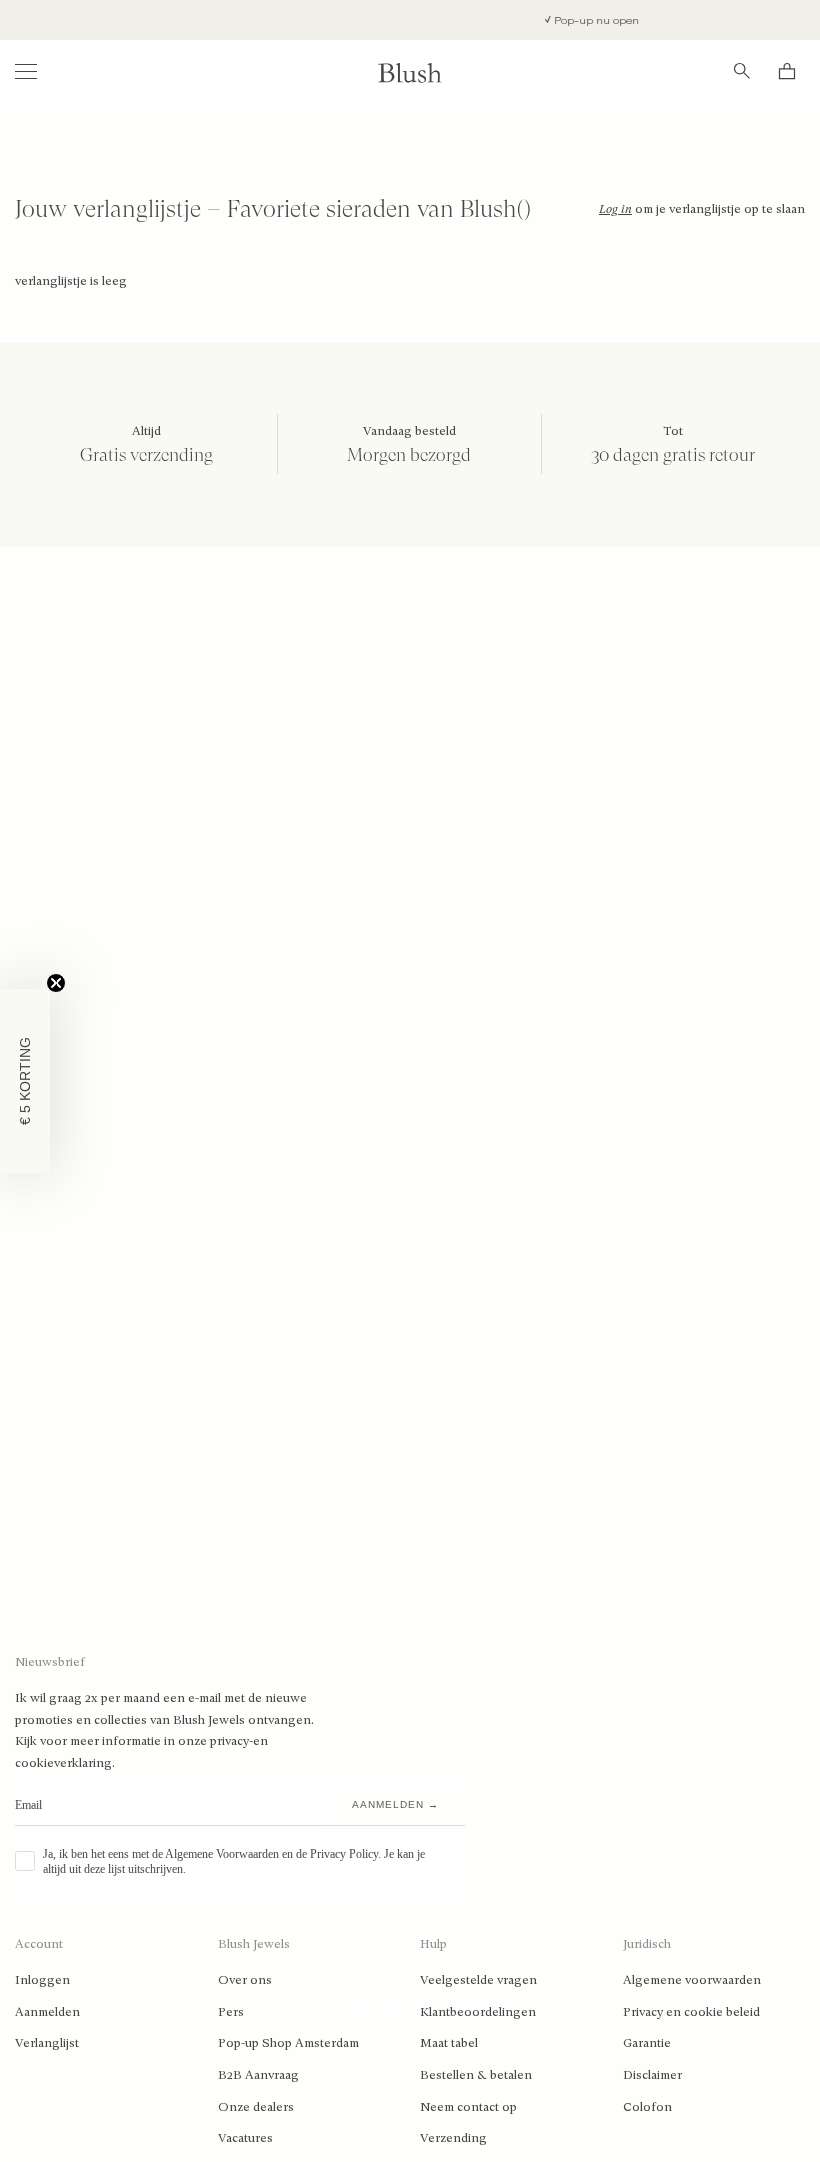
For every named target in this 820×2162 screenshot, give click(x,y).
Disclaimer (652, 2075)
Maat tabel (449, 2043)
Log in (615, 209)
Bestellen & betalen (476, 2075)
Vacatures (245, 2138)
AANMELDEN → (395, 1804)
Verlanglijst (47, 2043)
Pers (231, 2012)
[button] (25, 1081)
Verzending (453, 2138)
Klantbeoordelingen (478, 2012)
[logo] (410, 71)
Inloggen (42, 1980)
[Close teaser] (56, 983)
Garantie (647, 2043)
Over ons (245, 1980)
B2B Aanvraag (258, 2075)
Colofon (647, 2107)
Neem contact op (468, 2107)
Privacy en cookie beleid (691, 2012)
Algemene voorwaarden (692, 1980)
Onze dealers (256, 2107)
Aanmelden (47, 2012)
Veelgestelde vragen (478, 1980)
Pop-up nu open (575, 20)
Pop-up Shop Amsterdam (288, 2043)
